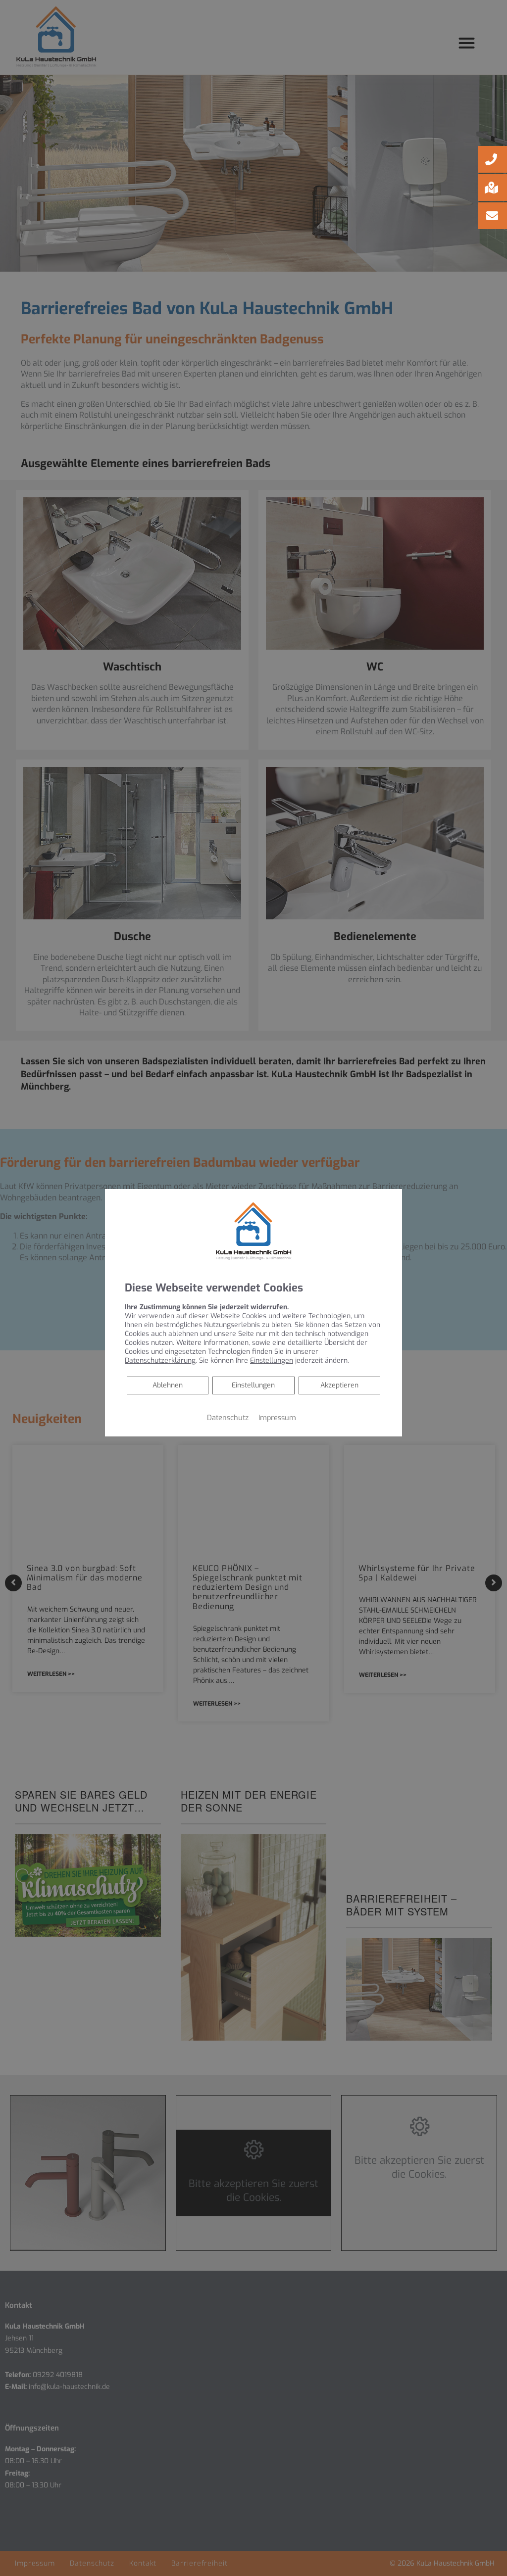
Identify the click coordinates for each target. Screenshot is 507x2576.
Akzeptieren (339, 1385)
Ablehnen (167, 1385)
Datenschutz (228, 1418)
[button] (492, 159)
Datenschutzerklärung (160, 1360)
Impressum (277, 1418)
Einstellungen (253, 1385)
